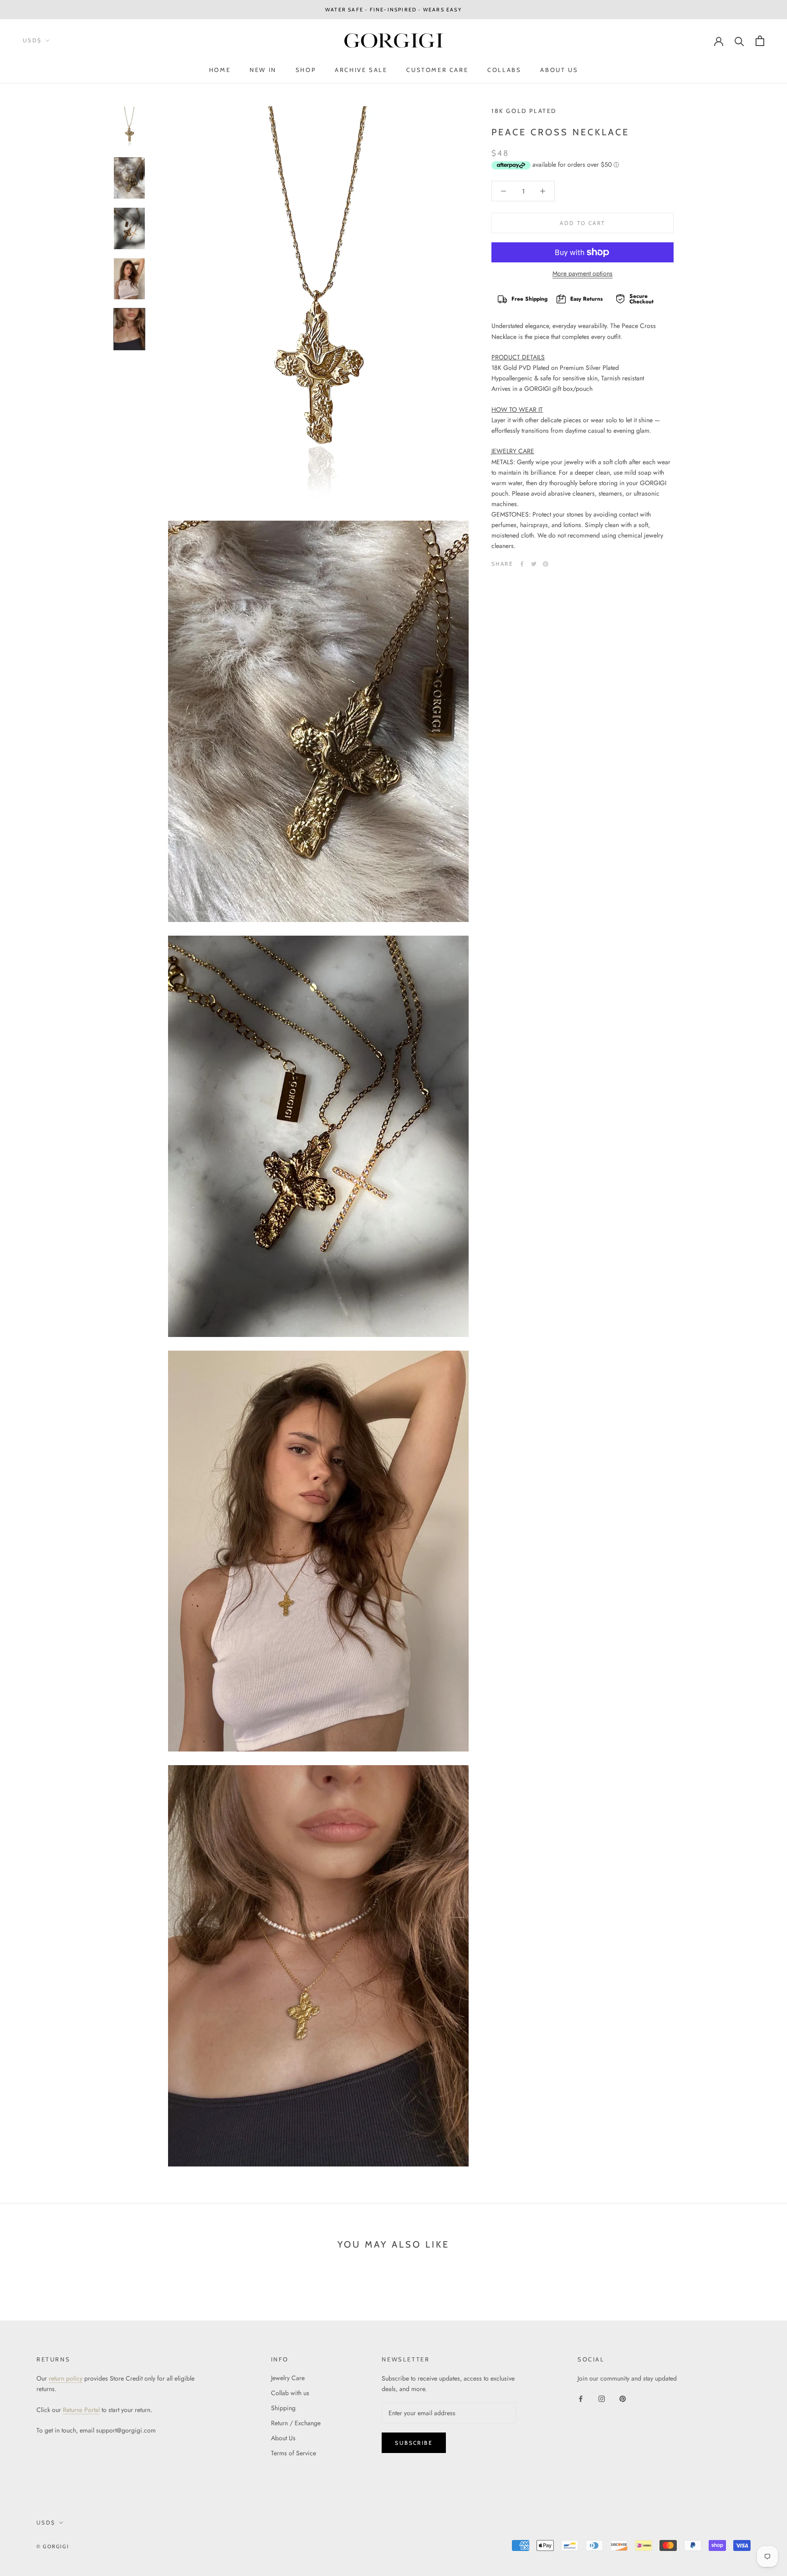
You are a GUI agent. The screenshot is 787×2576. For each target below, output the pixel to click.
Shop (306, 70)
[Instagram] (602, 2398)
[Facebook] (522, 564)
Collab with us (290, 2393)
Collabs (504, 70)
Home (220, 70)
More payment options (583, 273)
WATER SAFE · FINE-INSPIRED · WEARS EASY (393, 10)
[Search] (739, 41)
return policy (66, 2378)
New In (263, 70)
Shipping (283, 2408)
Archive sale (361, 70)
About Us (559, 70)
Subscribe (414, 2443)
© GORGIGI (53, 2546)
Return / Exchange (296, 2423)
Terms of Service (294, 2453)
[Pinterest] (546, 564)
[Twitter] (534, 564)
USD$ (32, 41)
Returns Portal (81, 2410)
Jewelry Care (288, 2378)
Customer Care (437, 70)
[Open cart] (760, 41)
